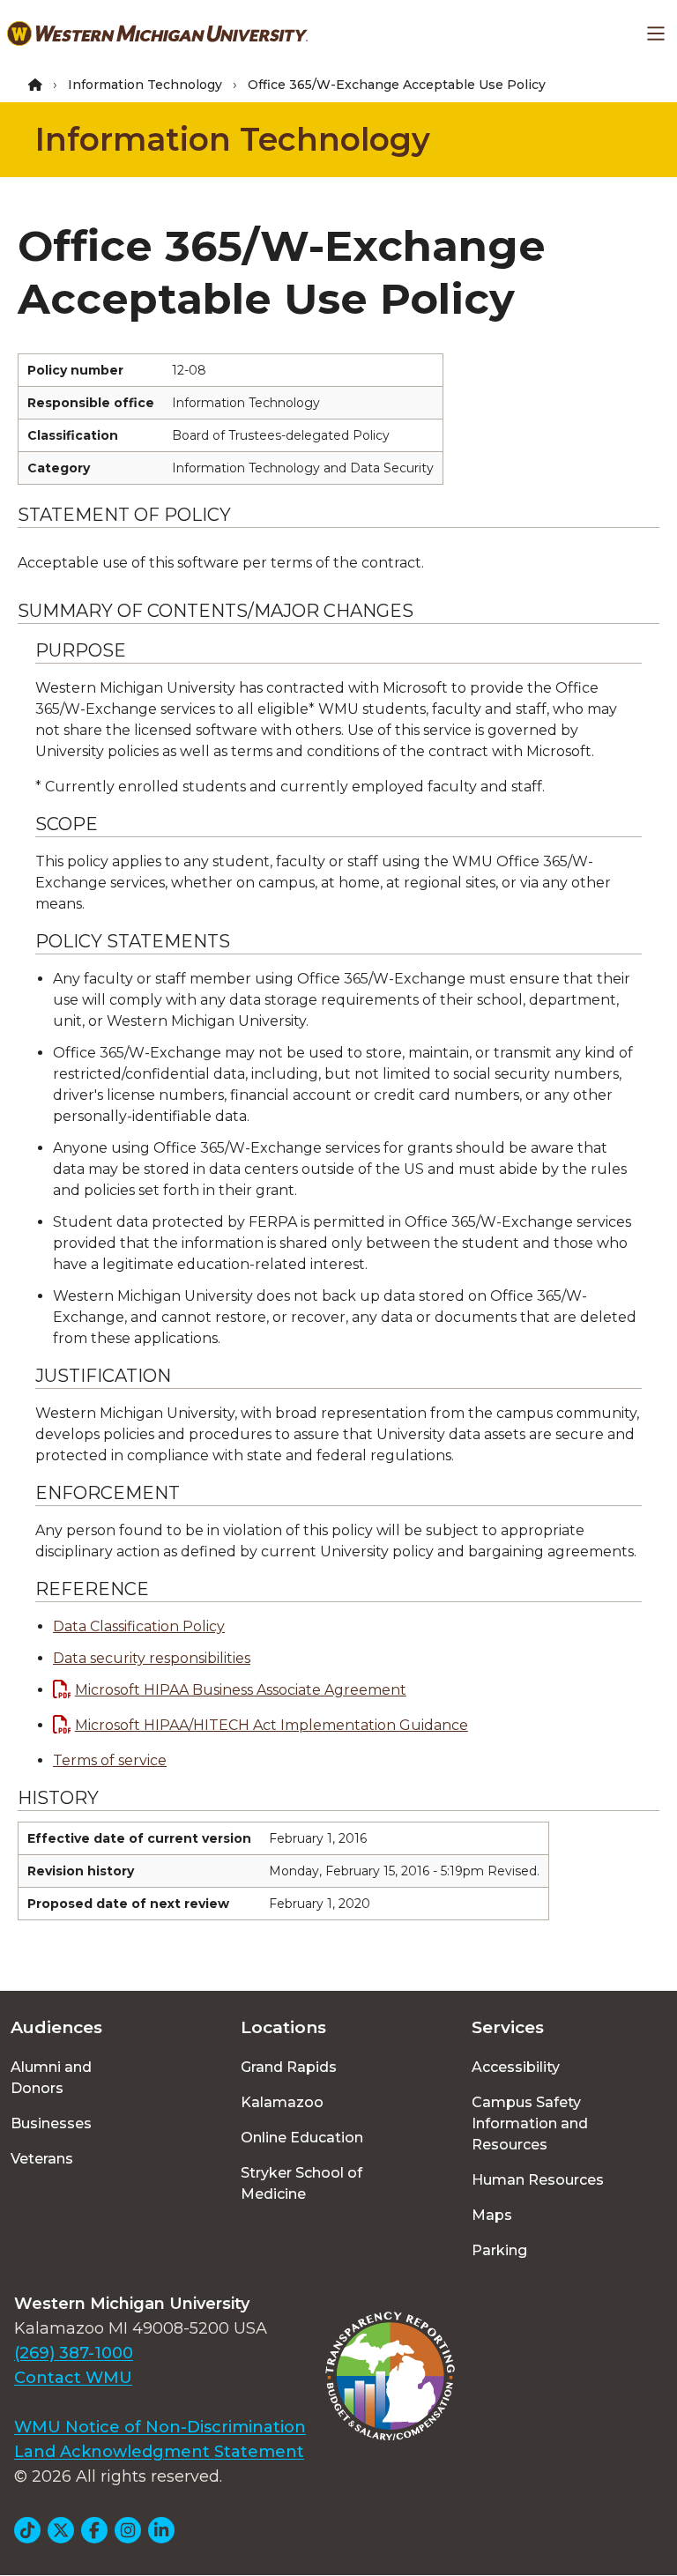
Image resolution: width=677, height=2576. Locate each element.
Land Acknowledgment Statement (159, 2452)
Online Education (302, 2138)
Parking (499, 2250)
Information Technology (145, 85)
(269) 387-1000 (74, 2353)
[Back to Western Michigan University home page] (157, 33)
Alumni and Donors (51, 2078)
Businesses (51, 2123)
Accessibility (516, 2067)
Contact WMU (73, 2378)
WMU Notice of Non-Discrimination (160, 2427)
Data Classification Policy (139, 1626)
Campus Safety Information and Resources (530, 2123)
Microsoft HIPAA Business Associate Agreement (241, 1690)
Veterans (42, 2159)
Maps (492, 2215)
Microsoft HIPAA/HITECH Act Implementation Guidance (272, 1725)
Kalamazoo (282, 2102)
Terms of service (110, 1760)
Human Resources (538, 2180)
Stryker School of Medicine (301, 2183)
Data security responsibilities (152, 1658)
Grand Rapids (289, 2067)
